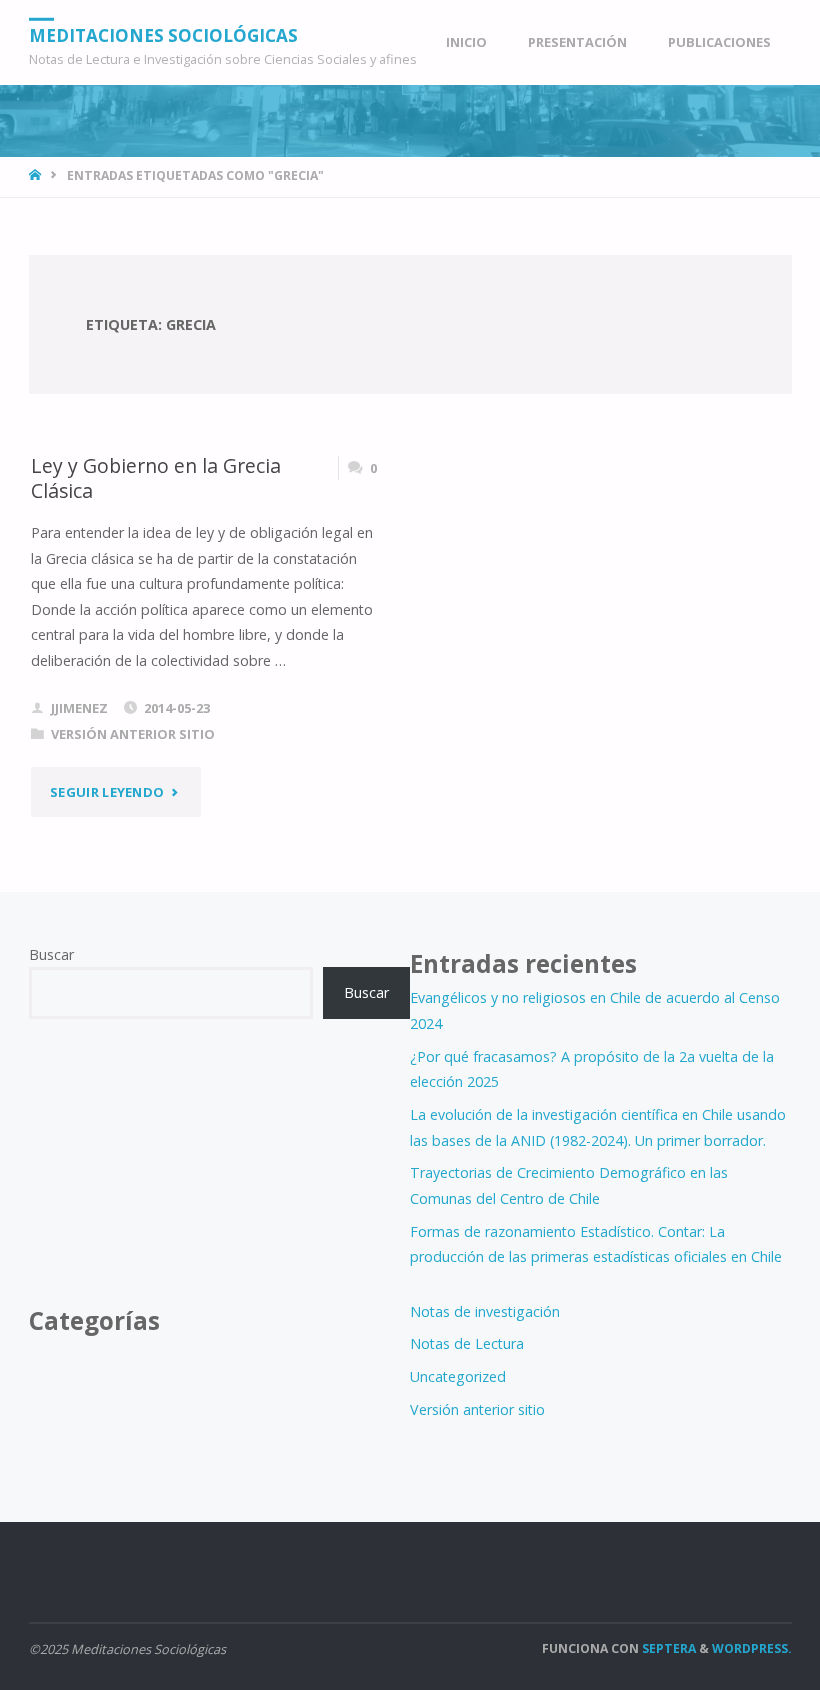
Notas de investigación (485, 1311)
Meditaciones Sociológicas (163, 34)
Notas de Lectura (467, 1343)
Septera (667, 1648)
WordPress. (752, 1648)
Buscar (51, 954)
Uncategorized (458, 1376)
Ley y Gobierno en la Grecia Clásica (156, 478)
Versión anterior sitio (133, 734)
